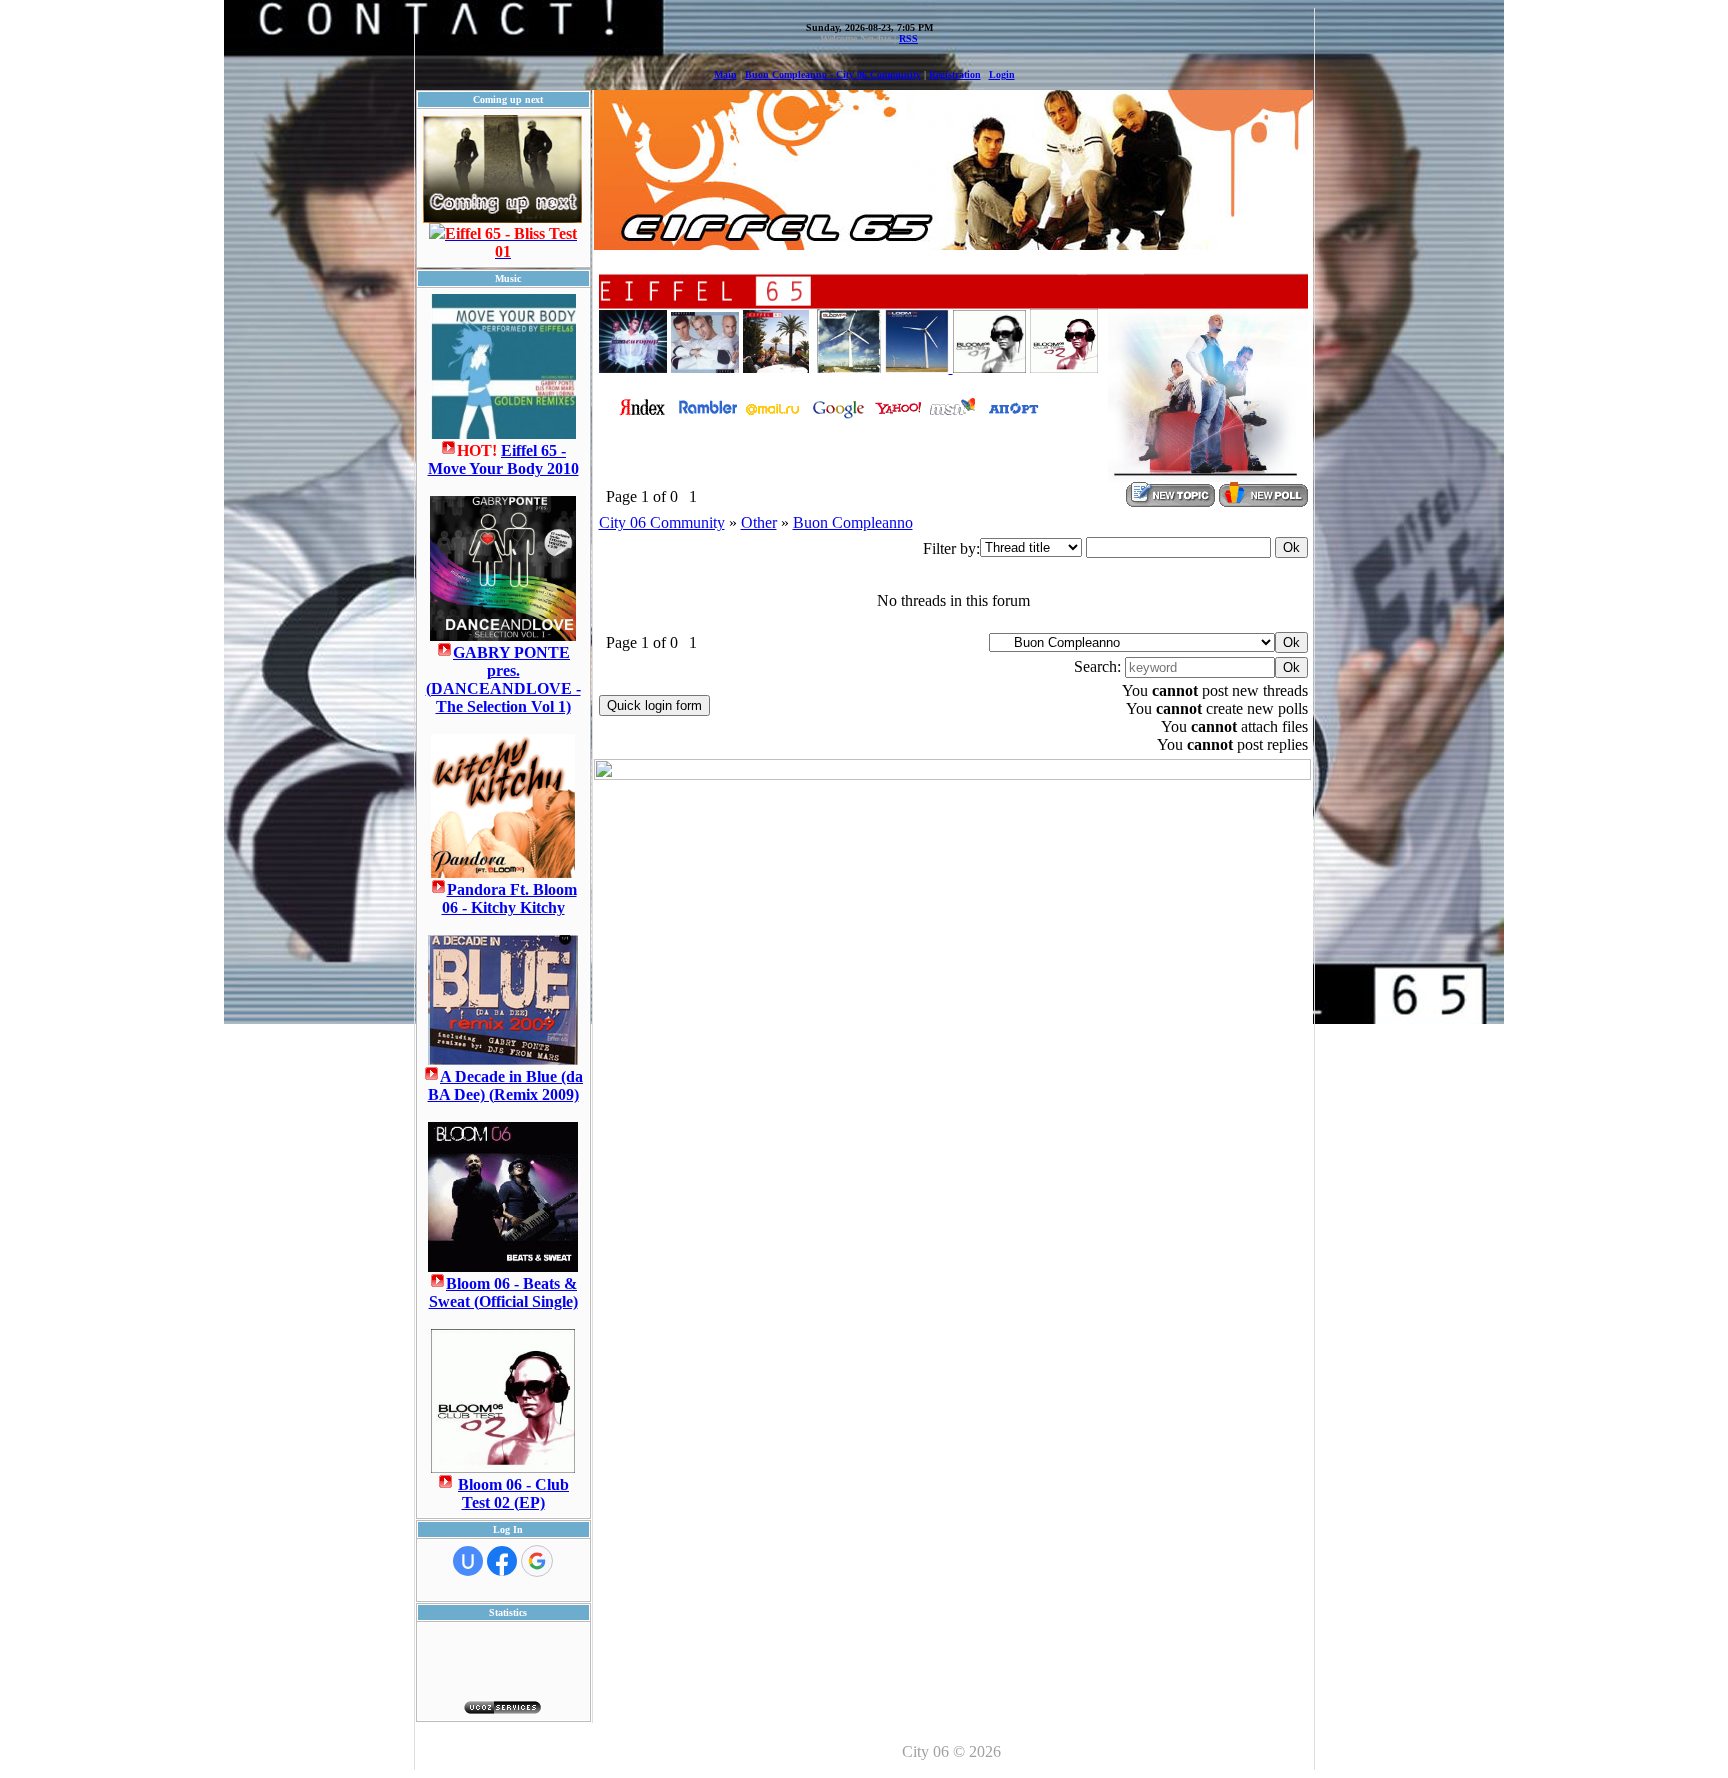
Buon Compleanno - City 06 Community (833, 74)
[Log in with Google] (537, 1561)
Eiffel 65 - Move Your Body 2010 (503, 459)
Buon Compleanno (853, 522)
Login (1002, 74)
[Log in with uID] (468, 1561)
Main (725, 74)
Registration (955, 74)
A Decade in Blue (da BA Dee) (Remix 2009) (506, 1085)
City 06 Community (662, 522)
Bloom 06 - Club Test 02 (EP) (513, 1493)
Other (759, 522)
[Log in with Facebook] (502, 1561)
